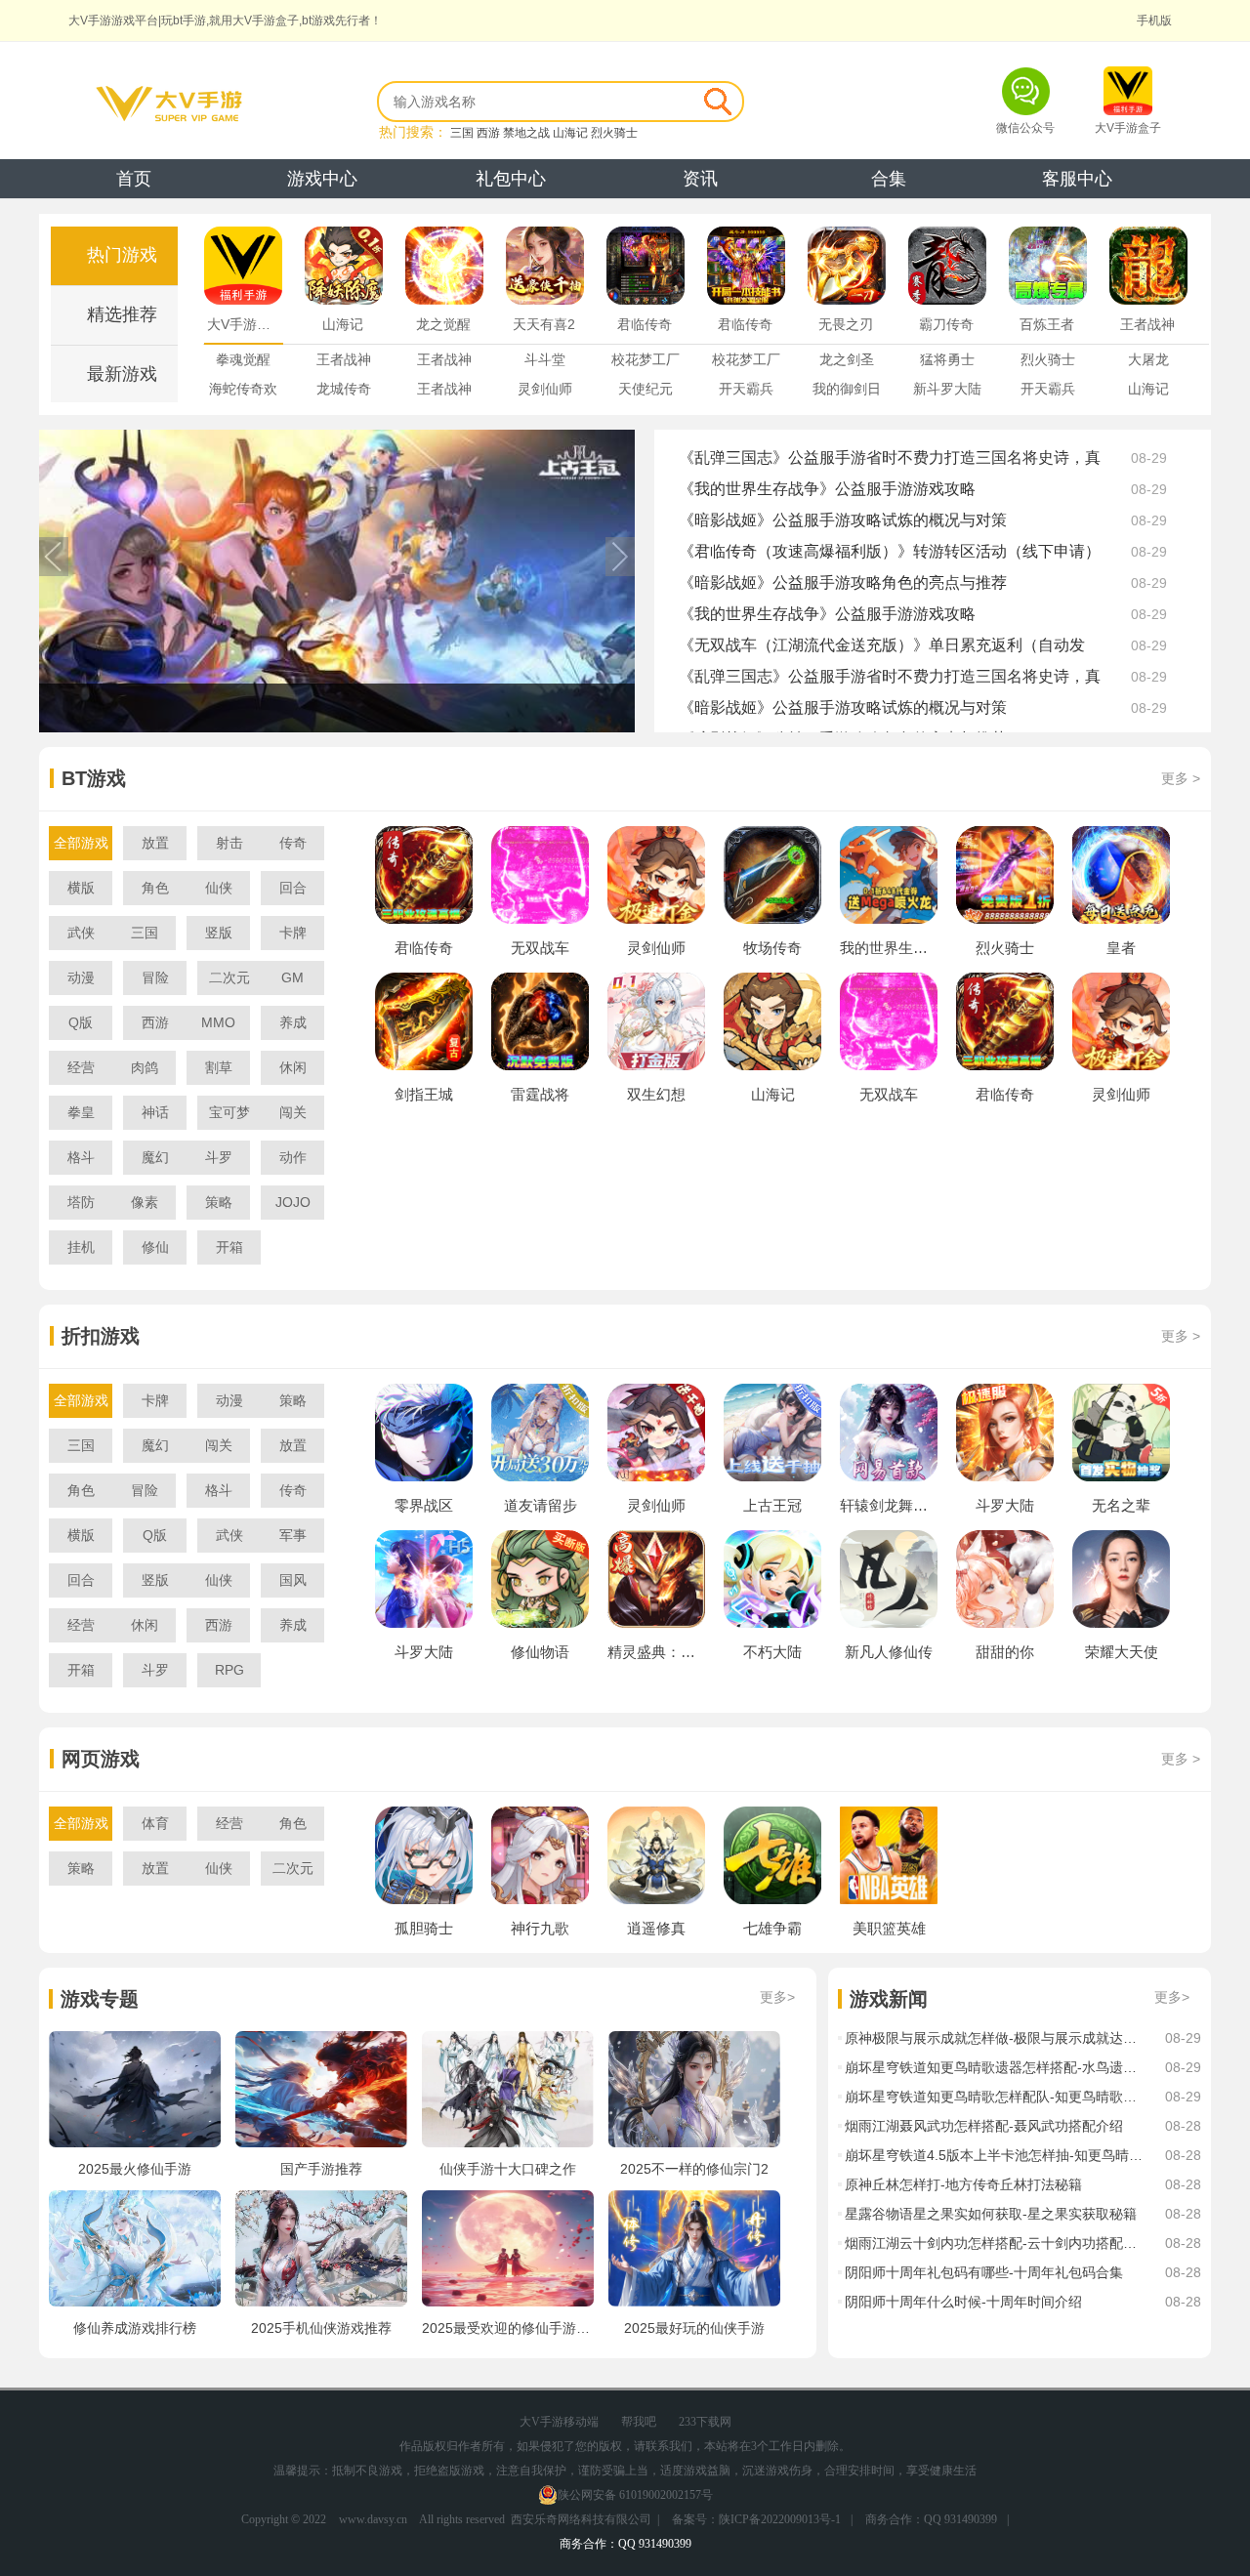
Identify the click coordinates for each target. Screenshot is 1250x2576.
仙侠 (219, 888)
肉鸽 (145, 1067)
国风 (293, 1580)
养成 (293, 1022)
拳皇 (81, 1112)
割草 (219, 1067)
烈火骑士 (614, 133)
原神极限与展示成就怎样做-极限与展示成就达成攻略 (995, 2038)
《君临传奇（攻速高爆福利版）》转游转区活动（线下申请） (890, 551)
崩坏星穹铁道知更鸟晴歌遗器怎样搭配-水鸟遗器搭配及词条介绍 (995, 2067)
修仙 (155, 1247)
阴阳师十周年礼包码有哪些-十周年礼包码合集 (984, 2272)
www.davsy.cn (373, 2519)
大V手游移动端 (559, 2422)
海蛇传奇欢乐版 (243, 392)
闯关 (293, 1112)
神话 (155, 1112)
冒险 (155, 977)
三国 (462, 133)
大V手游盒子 (1128, 128)
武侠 (81, 933)
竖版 (219, 933)
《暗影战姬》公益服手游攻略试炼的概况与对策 (843, 520)
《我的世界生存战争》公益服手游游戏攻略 (827, 489)
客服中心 (1077, 179)
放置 (155, 843)
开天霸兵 (746, 389)
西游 (488, 133)
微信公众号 (1025, 128)
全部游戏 (81, 843)
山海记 (570, 133)
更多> (777, 1997)
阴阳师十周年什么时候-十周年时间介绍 (963, 2302)
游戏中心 (322, 179)
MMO (218, 1022)
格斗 (81, 1157)
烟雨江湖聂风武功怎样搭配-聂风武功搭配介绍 (984, 2126)
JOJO (293, 1202)
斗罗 (219, 1157)
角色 (155, 888)
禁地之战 (526, 133)
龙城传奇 (344, 389)
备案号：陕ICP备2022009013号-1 (756, 2519)
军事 (293, 1535)
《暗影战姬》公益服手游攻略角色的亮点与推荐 (843, 582)
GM (292, 977)
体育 (155, 1823)
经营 (81, 1067)
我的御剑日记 (847, 392)
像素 (145, 1202)
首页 (134, 179)
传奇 (293, 843)
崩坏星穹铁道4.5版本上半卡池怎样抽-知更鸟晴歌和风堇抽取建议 (995, 2155)
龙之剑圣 (847, 359)
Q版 (81, 1022)
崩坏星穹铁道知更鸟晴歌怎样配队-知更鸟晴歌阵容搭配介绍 (995, 2097)
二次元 (229, 977)
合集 (889, 179)
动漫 (81, 977)
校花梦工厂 (646, 359)
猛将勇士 (947, 359)
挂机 (81, 1247)
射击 (229, 843)
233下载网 (705, 2422)
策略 (219, 1202)
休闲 (293, 1067)
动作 (293, 1157)
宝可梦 (229, 1112)
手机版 (1154, 21)
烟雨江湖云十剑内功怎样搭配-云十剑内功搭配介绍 (995, 2243)
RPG (229, 1670)
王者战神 (344, 359)
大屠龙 (1148, 359)
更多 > (1181, 778)
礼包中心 (511, 179)
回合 (293, 888)
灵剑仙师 (545, 389)
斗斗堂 (545, 359)
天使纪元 (646, 389)
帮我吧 (639, 2422)
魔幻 (155, 1157)
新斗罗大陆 (947, 389)
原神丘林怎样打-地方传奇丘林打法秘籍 (963, 2184)
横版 (81, 888)
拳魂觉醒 (243, 359)
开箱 (229, 1247)
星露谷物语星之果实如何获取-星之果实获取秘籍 (991, 2214)
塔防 (81, 1202)
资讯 (700, 179)
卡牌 (293, 933)
